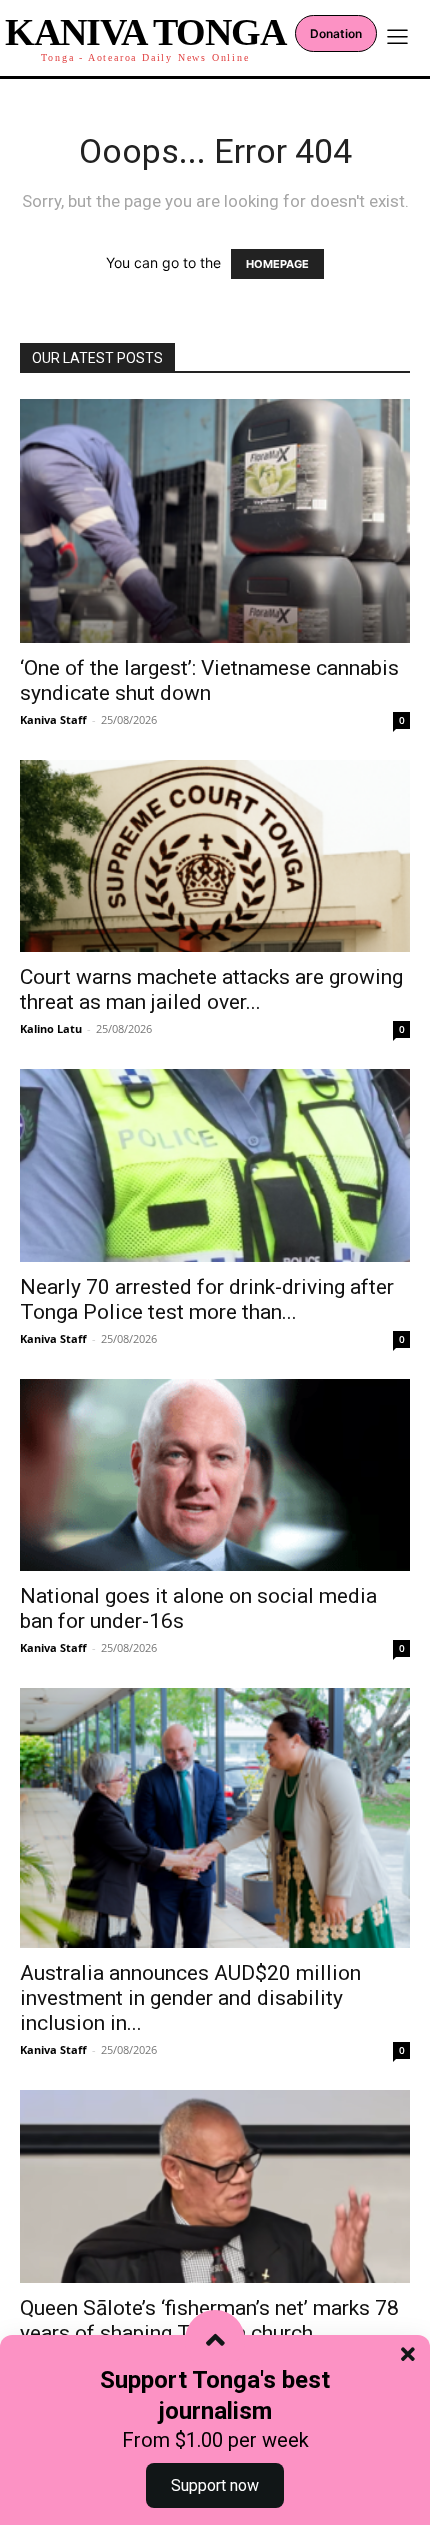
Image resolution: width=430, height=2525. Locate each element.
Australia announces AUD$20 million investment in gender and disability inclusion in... (190, 1998)
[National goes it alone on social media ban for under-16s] (215, 1475)
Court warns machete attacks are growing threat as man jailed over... (211, 989)
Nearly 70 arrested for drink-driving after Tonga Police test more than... (207, 1299)
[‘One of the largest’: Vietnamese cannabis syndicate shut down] (215, 521)
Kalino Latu (51, 1028)
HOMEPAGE (277, 264)
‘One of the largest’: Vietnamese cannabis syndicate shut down (209, 680)
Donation (336, 33)
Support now (215, 2485)
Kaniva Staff (53, 719)
